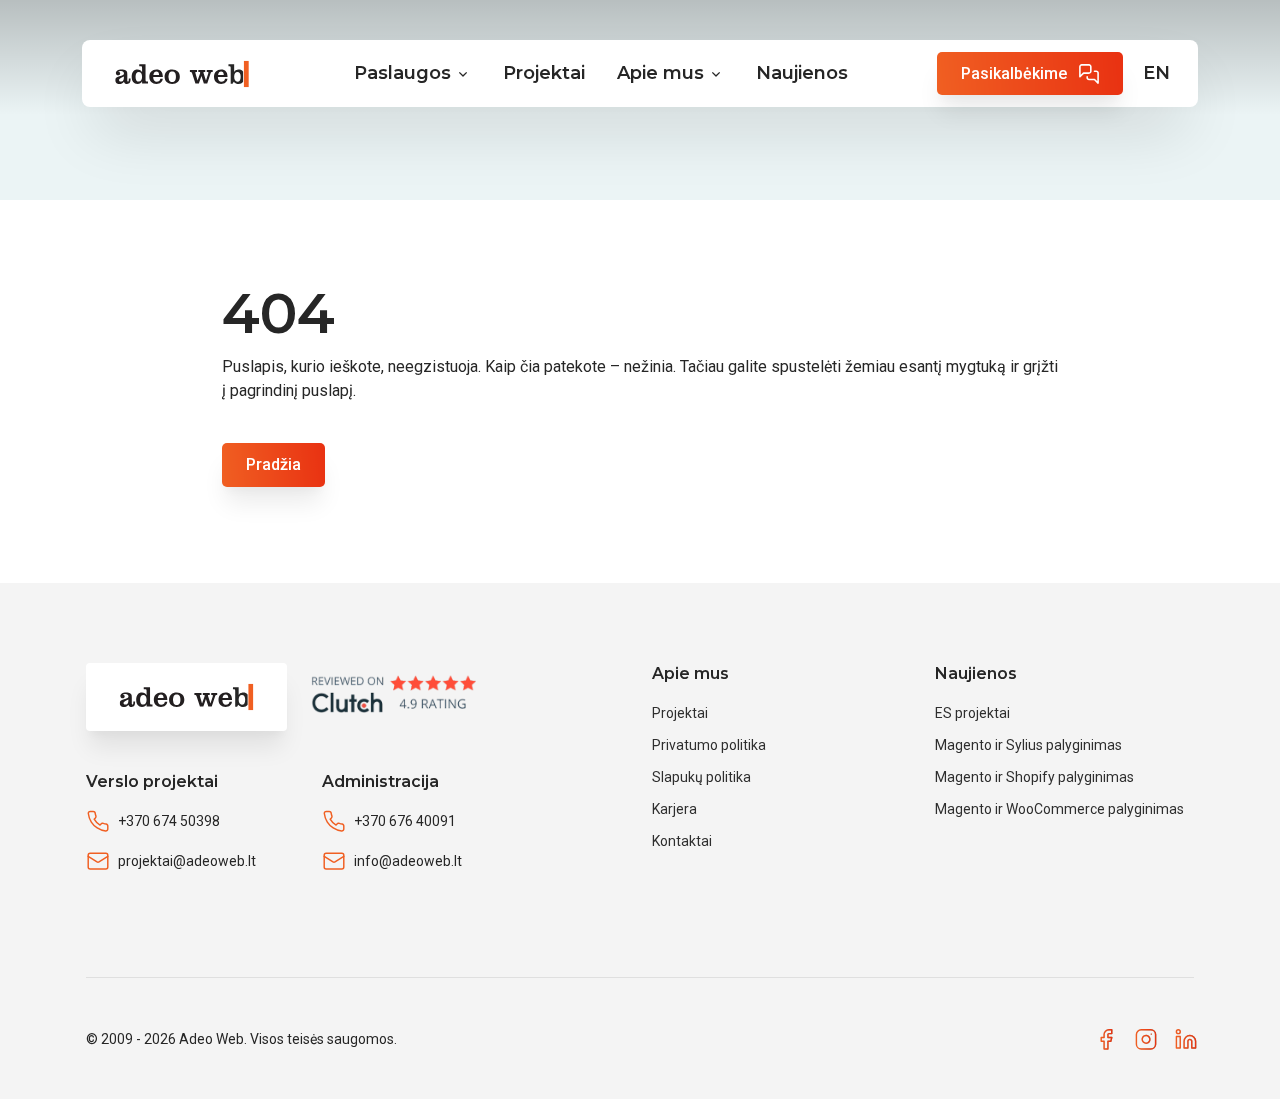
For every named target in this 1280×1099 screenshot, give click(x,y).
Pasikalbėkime (1014, 73)
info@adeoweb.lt (408, 861)
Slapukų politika (701, 777)
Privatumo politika (709, 745)
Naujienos (802, 73)
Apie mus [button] (660, 73)
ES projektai (972, 713)
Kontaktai (682, 841)
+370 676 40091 (405, 821)
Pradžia (273, 464)
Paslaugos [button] (402, 73)
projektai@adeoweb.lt (187, 861)
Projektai (544, 73)
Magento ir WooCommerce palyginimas (1059, 809)
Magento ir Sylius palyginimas (1028, 745)
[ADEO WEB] (173, 74)
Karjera (674, 809)
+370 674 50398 (169, 821)
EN (1156, 73)
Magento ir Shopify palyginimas (1034, 777)
